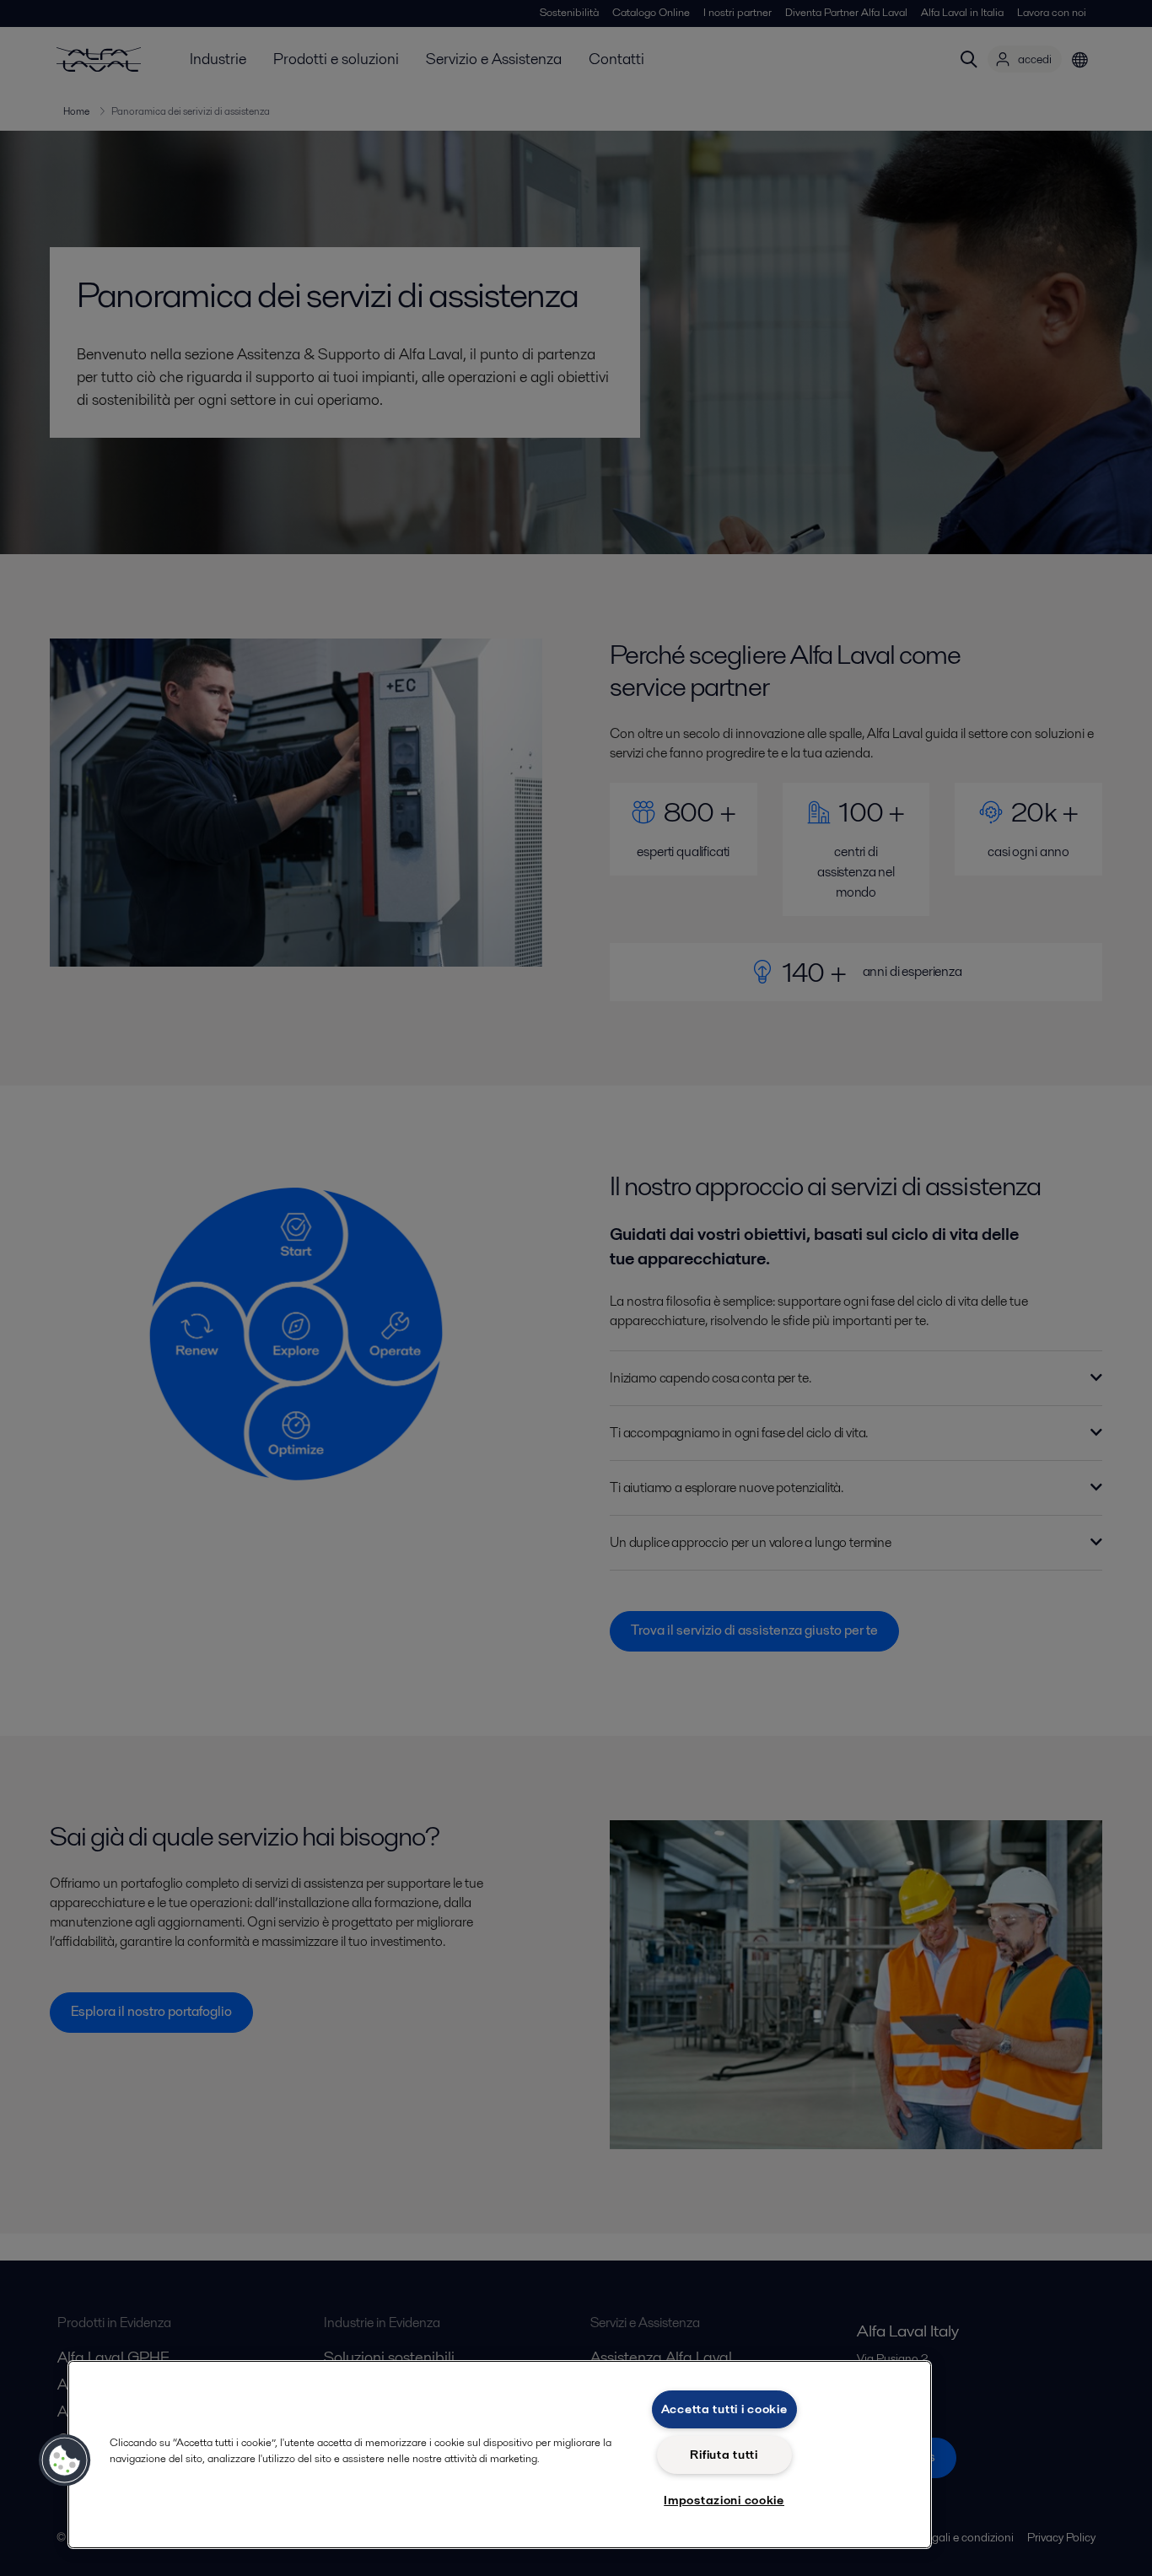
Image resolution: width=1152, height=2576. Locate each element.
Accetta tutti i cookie (724, 2409)
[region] (500, 2455)
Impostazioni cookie (724, 2500)
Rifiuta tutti (724, 2455)
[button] (65, 2460)
